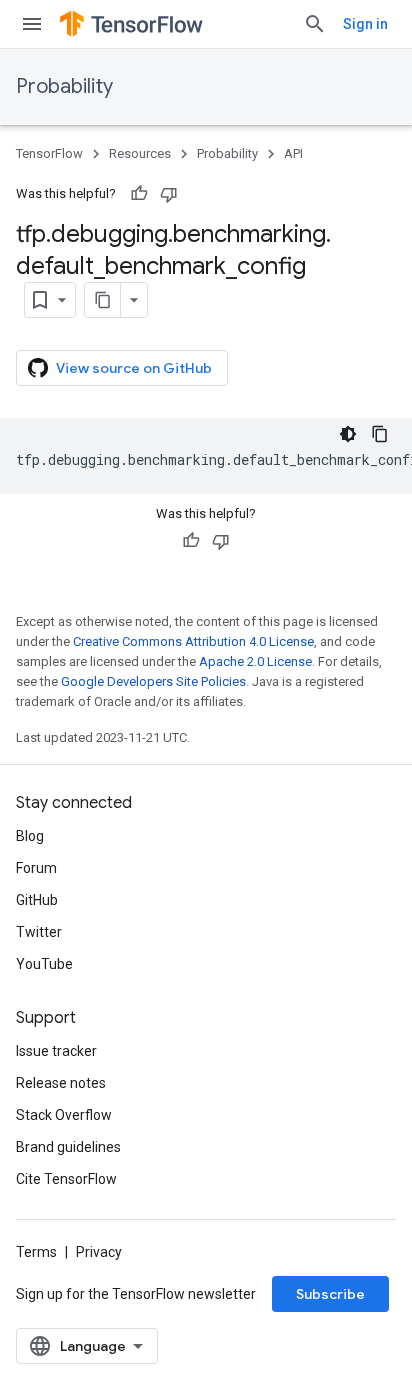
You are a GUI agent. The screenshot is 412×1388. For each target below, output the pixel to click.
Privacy (99, 1252)
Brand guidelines (68, 1147)
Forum (36, 868)
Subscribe (330, 1294)
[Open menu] (32, 24)
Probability (64, 86)
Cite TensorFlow (66, 1179)
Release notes (61, 1083)
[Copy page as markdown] (103, 300)
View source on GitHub (134, 368)
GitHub (37, 900)
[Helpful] (139, 194)
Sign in (365, 24)
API (293, 153)
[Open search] (315, 24)
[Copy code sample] (380, 434)
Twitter (39, 932)
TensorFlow (49, 153)
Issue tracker (56, 1051)
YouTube (44, 964)
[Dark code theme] (348, 434)
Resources (140, 153)
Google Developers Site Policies (153, 681)
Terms (36, 1252)
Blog (30, 836)
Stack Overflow (64, 1115)
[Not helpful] (169, 194)
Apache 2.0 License (255, 661)
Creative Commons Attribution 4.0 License (193, 641)
